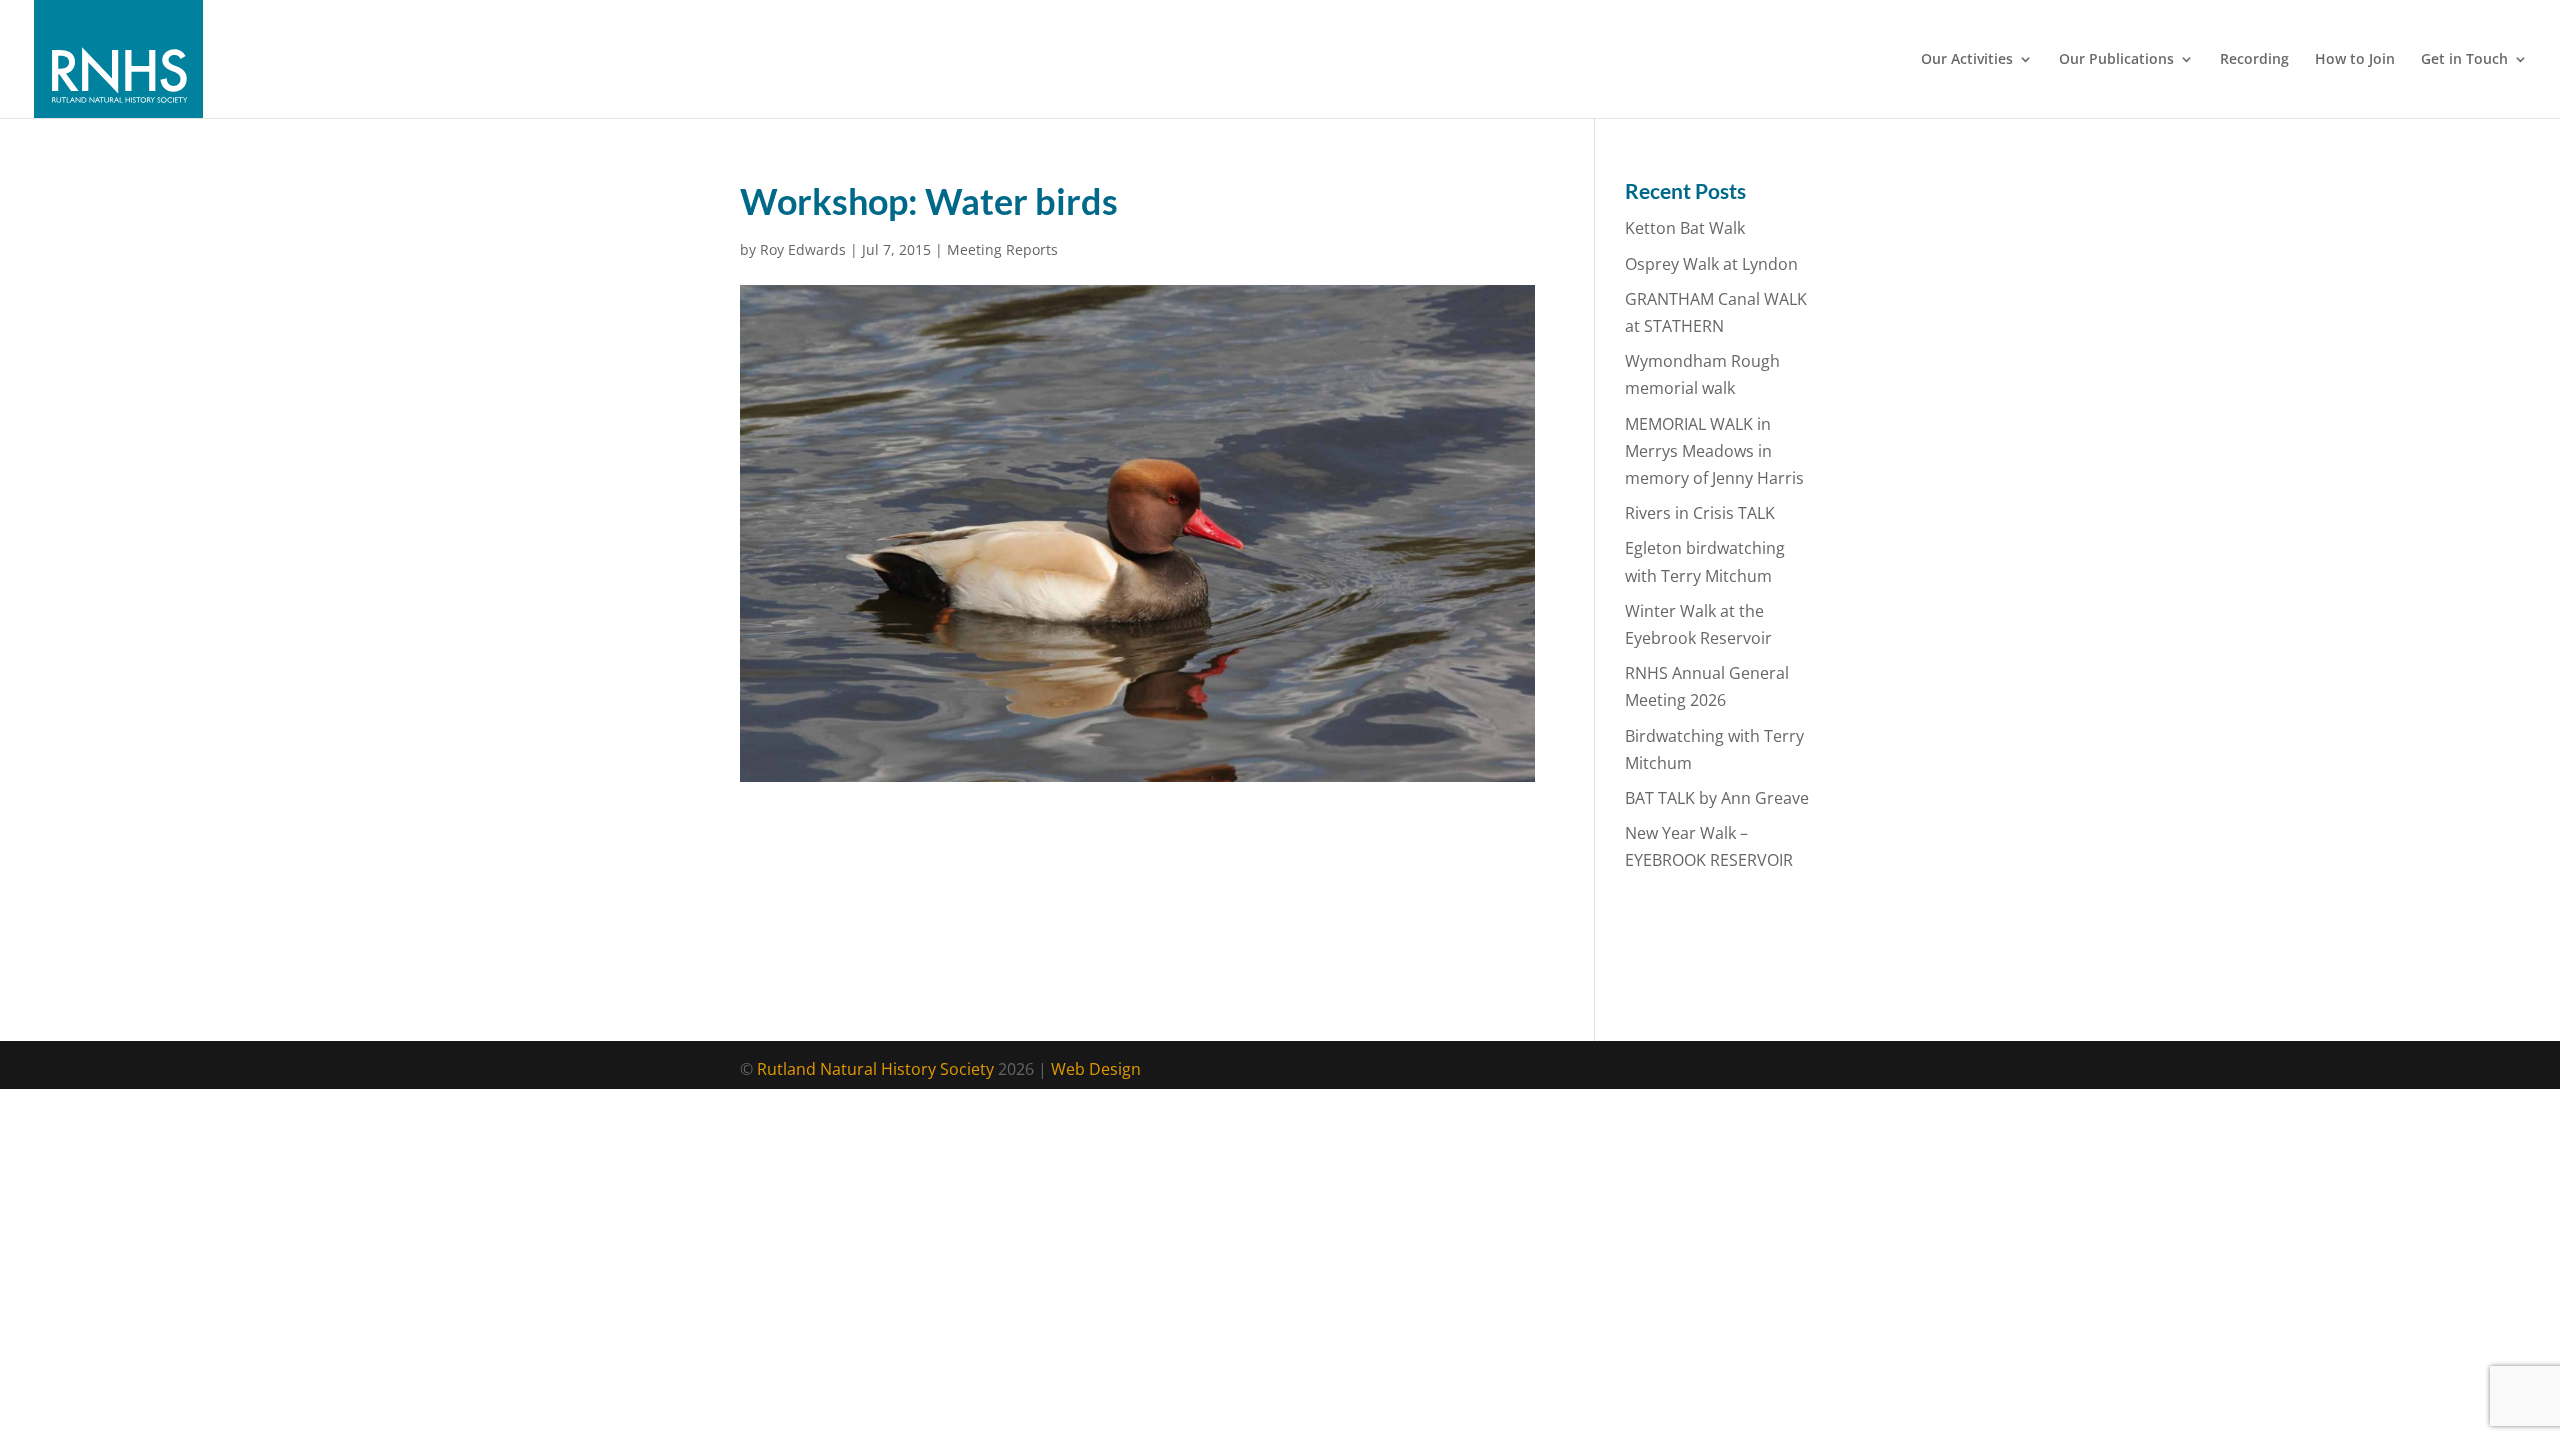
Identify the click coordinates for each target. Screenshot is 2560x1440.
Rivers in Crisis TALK (1700, 513)
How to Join (2355, 60)
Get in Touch (2464, 60)
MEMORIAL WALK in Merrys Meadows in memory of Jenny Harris (1714, 451)
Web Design (1096, 1069)
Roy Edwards (803, 249)
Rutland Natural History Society (875, 1069)
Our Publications (2116, 60)
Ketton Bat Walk (1685, 228)
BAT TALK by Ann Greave (1717, 798)
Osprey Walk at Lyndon (1711, 264)
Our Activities (1967, 60)
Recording (2254, 60)
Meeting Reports (1002, 249)
